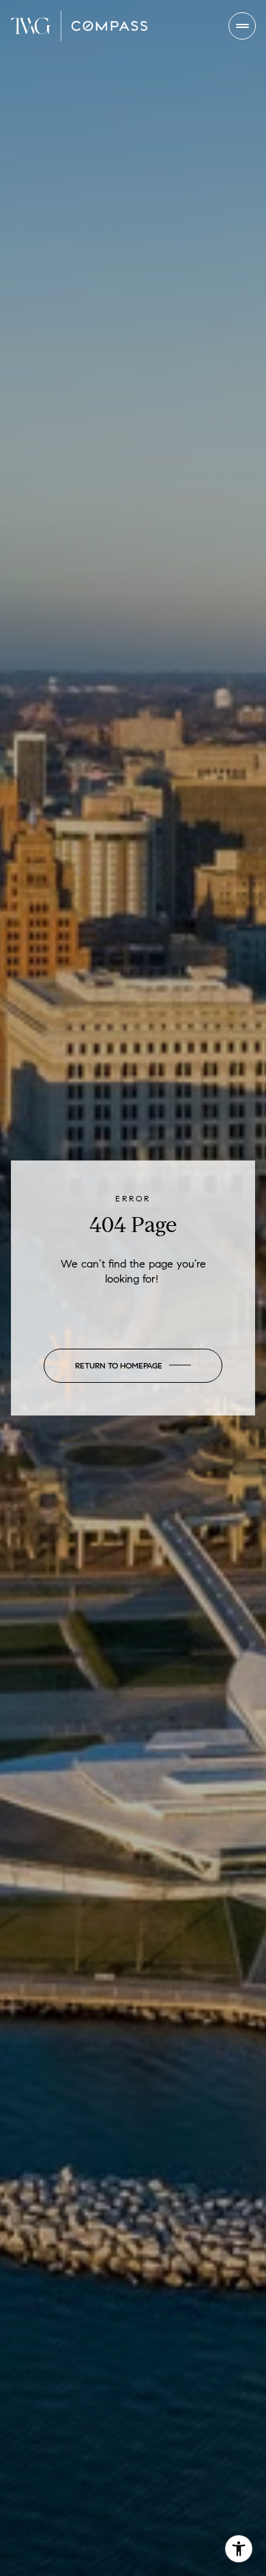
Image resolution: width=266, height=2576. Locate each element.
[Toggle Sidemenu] (242, 26)
